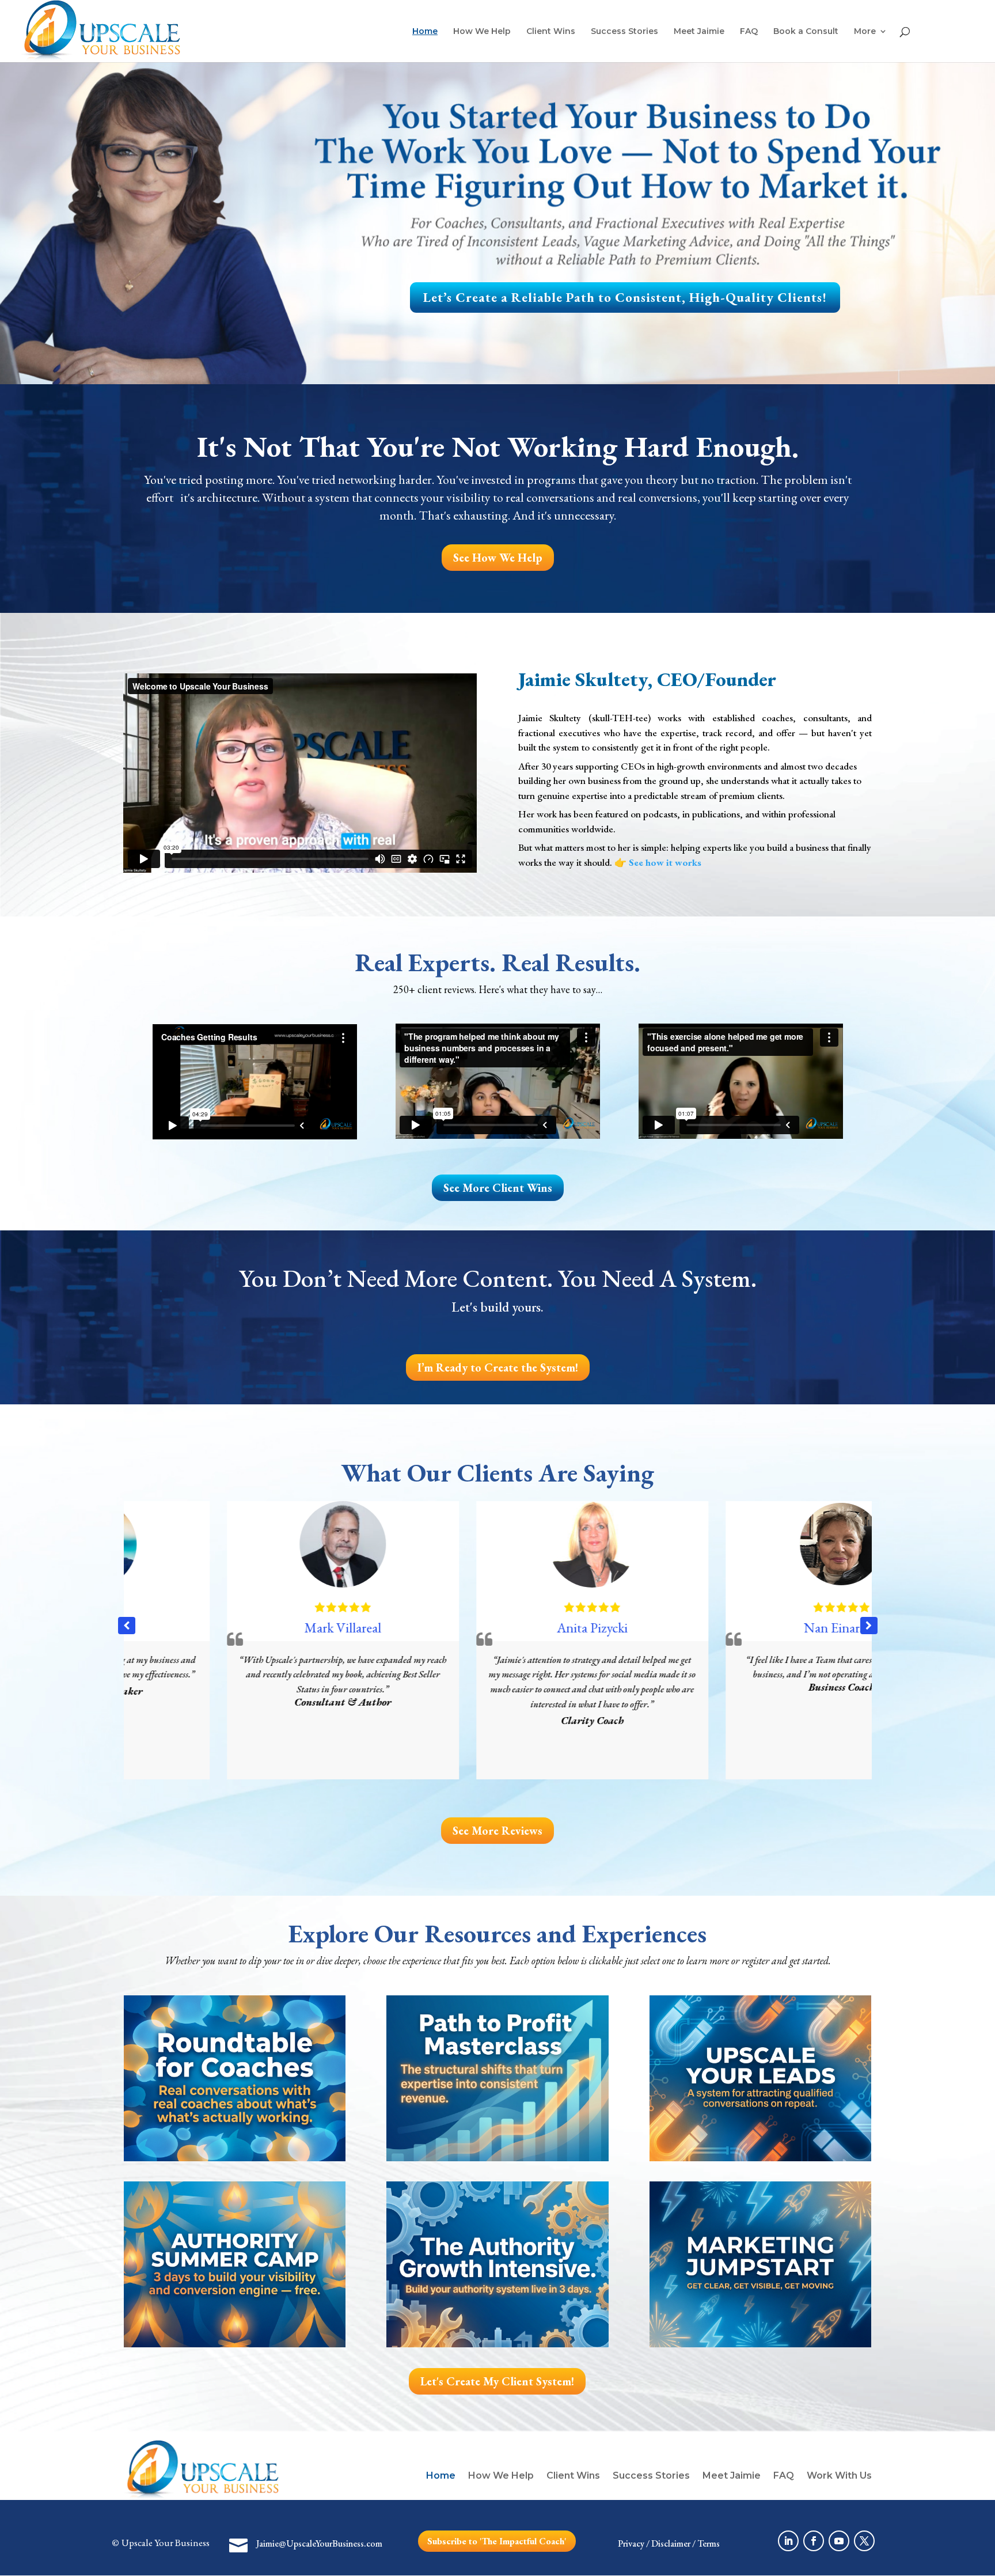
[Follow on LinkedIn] (788, 2541)
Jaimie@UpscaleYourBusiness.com (319, 2543)
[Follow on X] (864, 2541)
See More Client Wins (498, 1188)
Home (425, 32)
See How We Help (498, 558)
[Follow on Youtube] (839, 2541)
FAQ (749, 32)
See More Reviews (498, 1831)
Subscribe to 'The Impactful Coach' (497, 2541)
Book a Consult (806, 32)
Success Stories (624, 32)
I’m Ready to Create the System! (498, 1367)
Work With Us (839, 2475)
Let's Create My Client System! (497, 2381)
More (865, 32)
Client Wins (551, 32)
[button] (869, 1626)
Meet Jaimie (699, 32)
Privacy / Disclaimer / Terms (669, 2543)
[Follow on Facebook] (814, 2541)
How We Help (482, 32)
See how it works (665, 862)
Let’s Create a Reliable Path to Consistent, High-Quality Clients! (625, 297)
